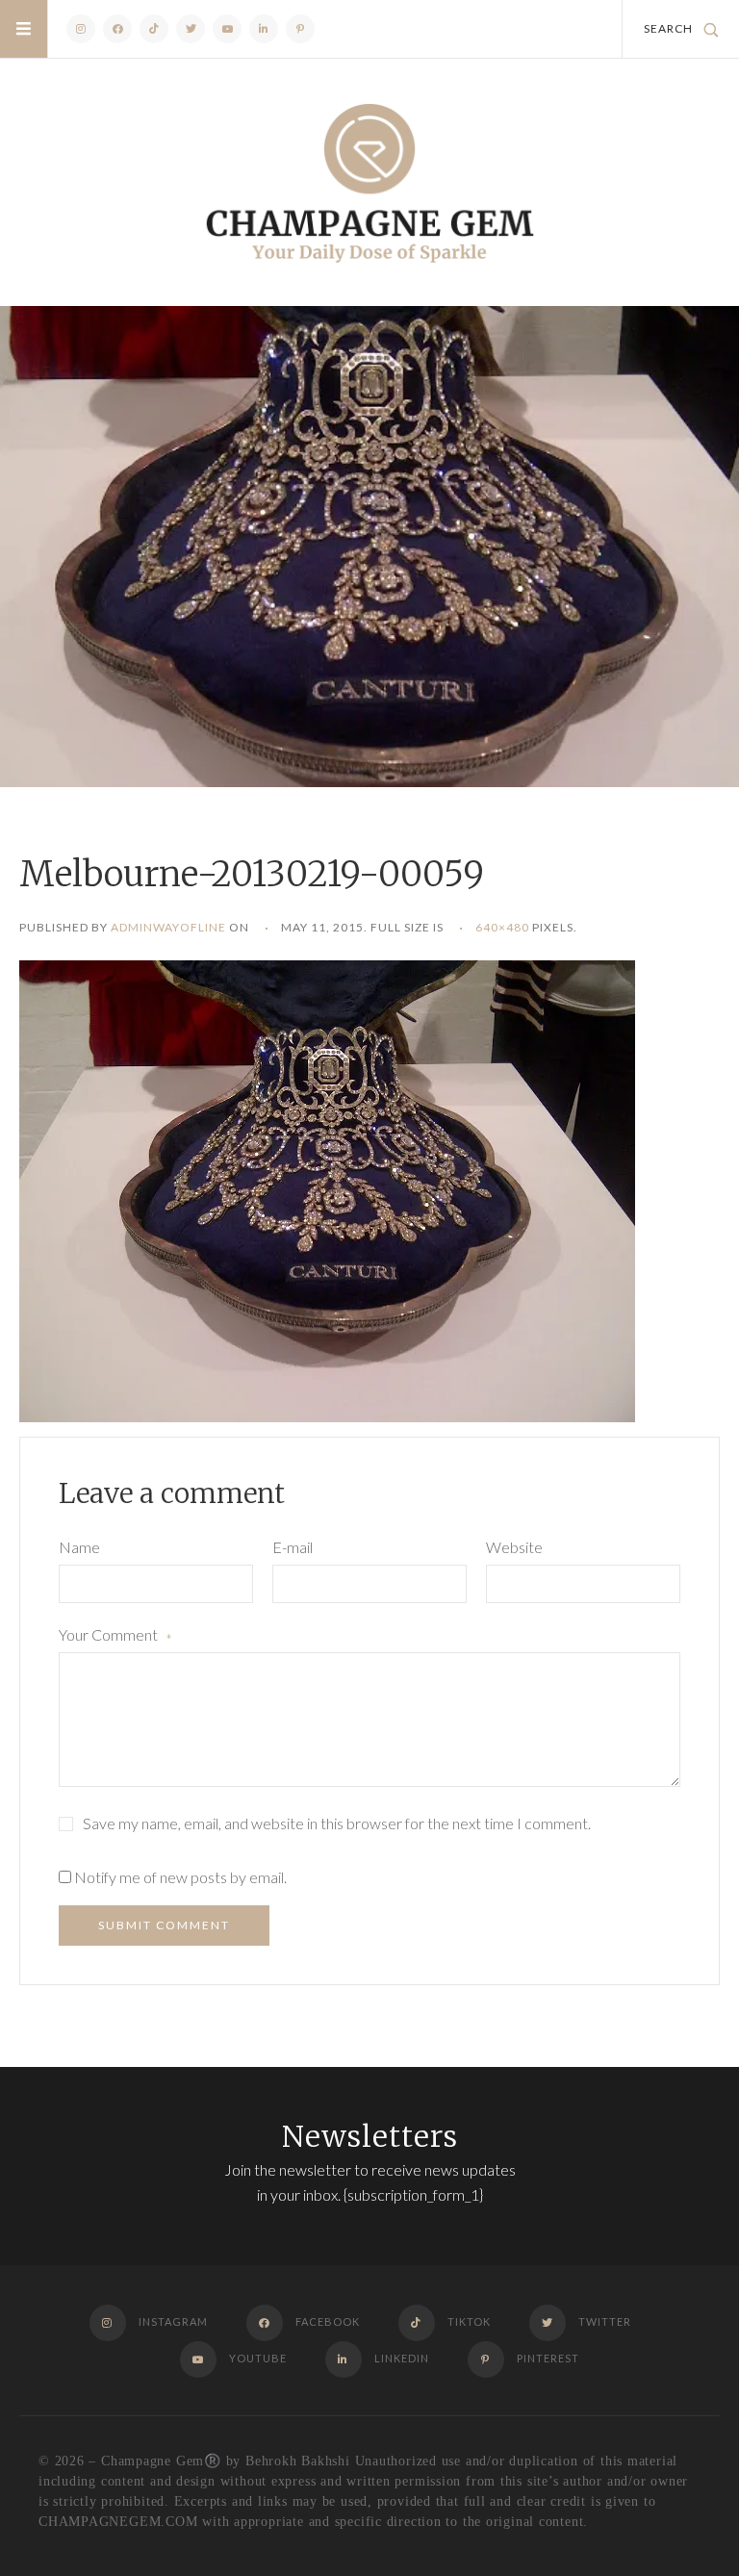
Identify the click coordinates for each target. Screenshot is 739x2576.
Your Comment (115, 1637)
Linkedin (264, 29)
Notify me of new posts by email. (180, 1877)
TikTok (154, 29)
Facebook (117, 29)
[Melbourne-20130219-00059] (327, 1189)
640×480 (502, 927)
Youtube (227, 29)
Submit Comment (164, 1925)
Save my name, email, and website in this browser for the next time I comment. (337, 1823)
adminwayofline (168, 927)
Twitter (191, 29)
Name (79, 1547)
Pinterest (300, 29)
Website (514, 1547)
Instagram (81, 29)
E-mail (293, 1547)
